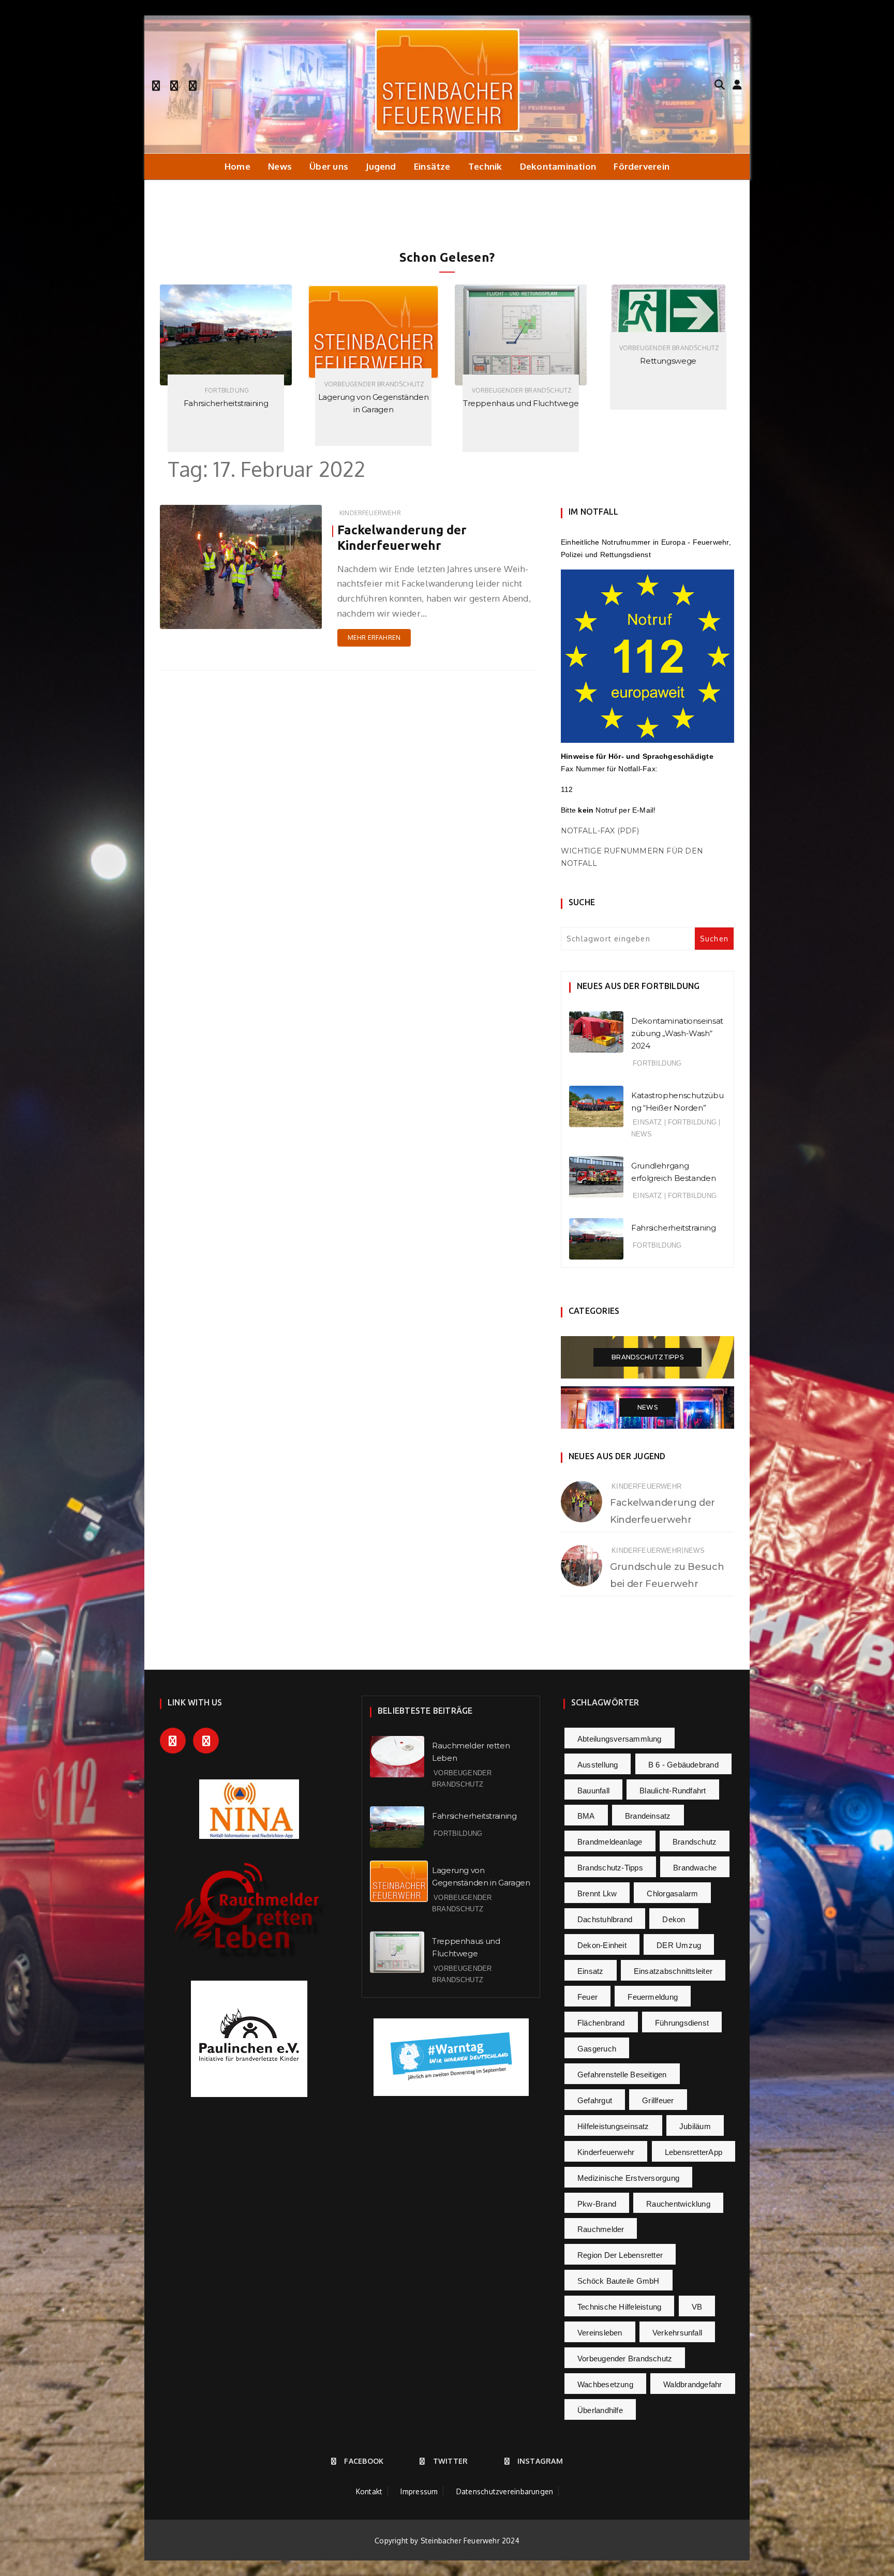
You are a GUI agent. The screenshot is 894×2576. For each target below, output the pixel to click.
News (280, 166)
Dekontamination (558, 166)
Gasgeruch (597, 2049)
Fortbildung (657, 1063)
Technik (485, 166)
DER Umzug (679, 1945)
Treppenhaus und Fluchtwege (373, 403)
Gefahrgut (595, 2100)
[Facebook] (156, 84)
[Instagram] (193, 84)
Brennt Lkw (597, 1893)
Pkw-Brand (597, 2204)
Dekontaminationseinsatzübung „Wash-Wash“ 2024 (677, 1033)
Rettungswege (521, 361)
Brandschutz (695, 1842)
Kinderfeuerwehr (370, 513)
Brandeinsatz (648, 1816)
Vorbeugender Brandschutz (227, 384)
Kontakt (369, 2491)
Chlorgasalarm (672, 1893)
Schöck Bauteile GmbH (619, 2281)
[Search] (720, 84)
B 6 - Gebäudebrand (683, 1765)
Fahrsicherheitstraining (673, 1228)
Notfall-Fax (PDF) (600, 831)
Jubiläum (695, 2126)
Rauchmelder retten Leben (668, 403)
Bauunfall (593, 1791)
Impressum (419, 2491)
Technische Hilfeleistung (619, 2307)
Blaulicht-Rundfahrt (673, 1791)
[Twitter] (174, 84)
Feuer (587, 1997)
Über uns (329, 166)
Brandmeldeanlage (610, 1842)
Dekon (674, 1919)
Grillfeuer (658, 2100)
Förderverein (642, 166)
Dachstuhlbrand (605, 1919)
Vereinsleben (600, 2333)
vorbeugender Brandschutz (625, 2358)
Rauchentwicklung (678, 2204)
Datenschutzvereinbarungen (505, 2491)
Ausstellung (598, 1765)
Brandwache (695, 1868)
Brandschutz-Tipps (610, 1868)
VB (697, 2307)
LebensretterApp (694, 2152)
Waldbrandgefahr (692, 2384)
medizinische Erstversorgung (628, 2178)
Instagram (540, 2461)
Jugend (381, 166)
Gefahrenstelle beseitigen (622, 2075)
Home (237, 166)
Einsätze (432, 166)
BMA (586, 1816)
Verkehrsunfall (677, 2333)
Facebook (364, 2461)
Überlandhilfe (600, 2410)
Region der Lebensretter (620, 2255)
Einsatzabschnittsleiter (673, 1971)
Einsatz (647, 1122)
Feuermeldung (653, 1997)
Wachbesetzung (605, 2384)
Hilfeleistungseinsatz (613, 2126)
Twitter (450, 2461)
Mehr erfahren (374, 638)
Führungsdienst (682, 2023)
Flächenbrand (601, 2023)
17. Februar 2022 (285, 618)
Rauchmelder (601, 2229)
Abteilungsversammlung (620, 1739)
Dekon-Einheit (602, 1945)
